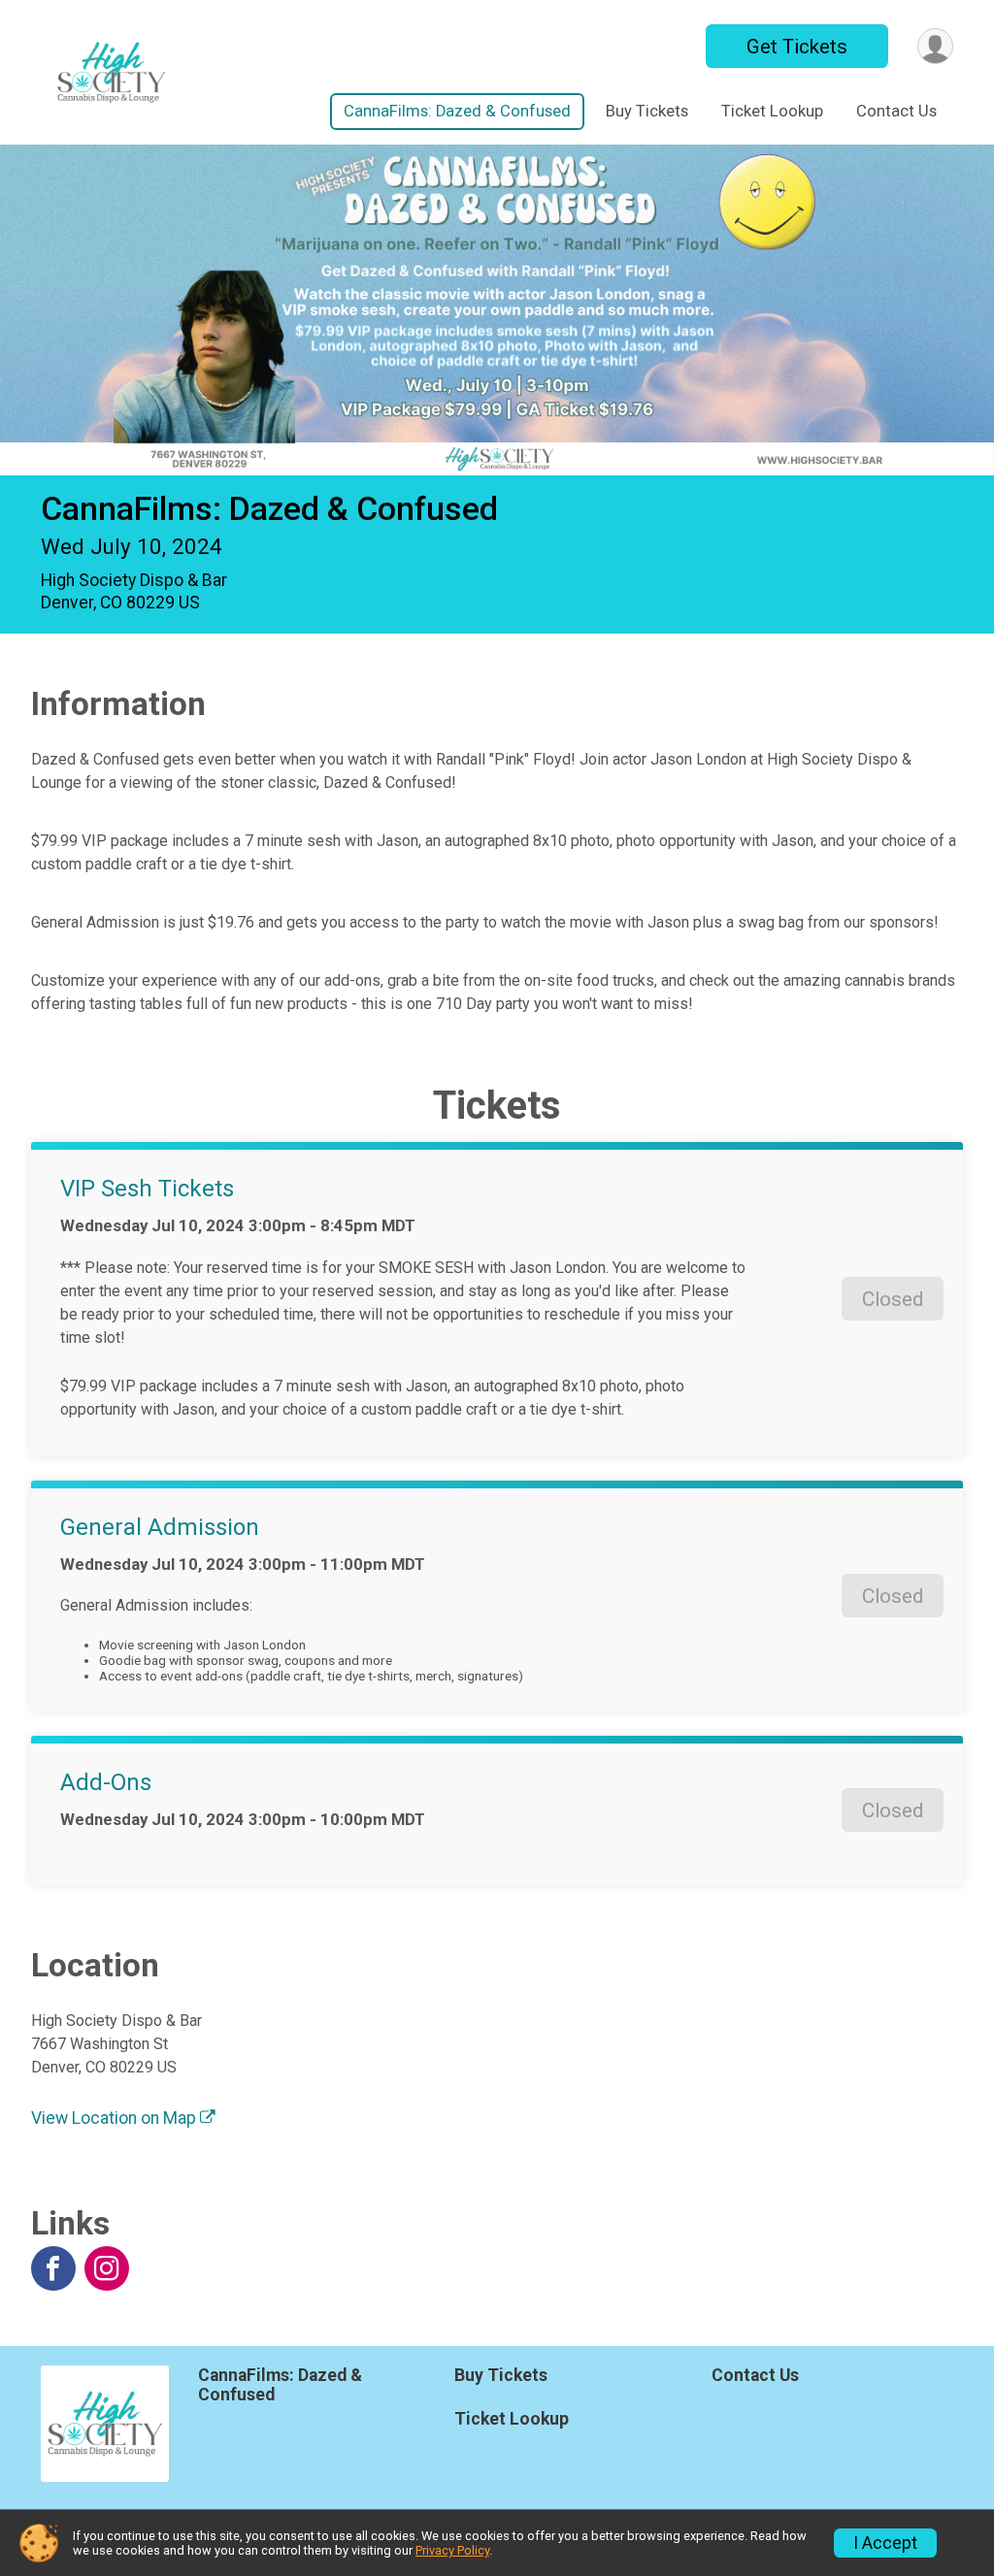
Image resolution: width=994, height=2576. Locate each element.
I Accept (885, 2543)
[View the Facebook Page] (53, 2268)
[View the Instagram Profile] (107, 2268)
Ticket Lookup (772, 111)
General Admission (160, 1527)
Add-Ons (106, 1782)
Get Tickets (797, 47)
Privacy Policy (452, 2550)
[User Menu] (935, 46)
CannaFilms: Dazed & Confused (457, 111)
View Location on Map (116, 2118)
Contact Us (896, 111)
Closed (893, 1299)
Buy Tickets (647, 111)
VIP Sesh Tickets (147, 1189)
